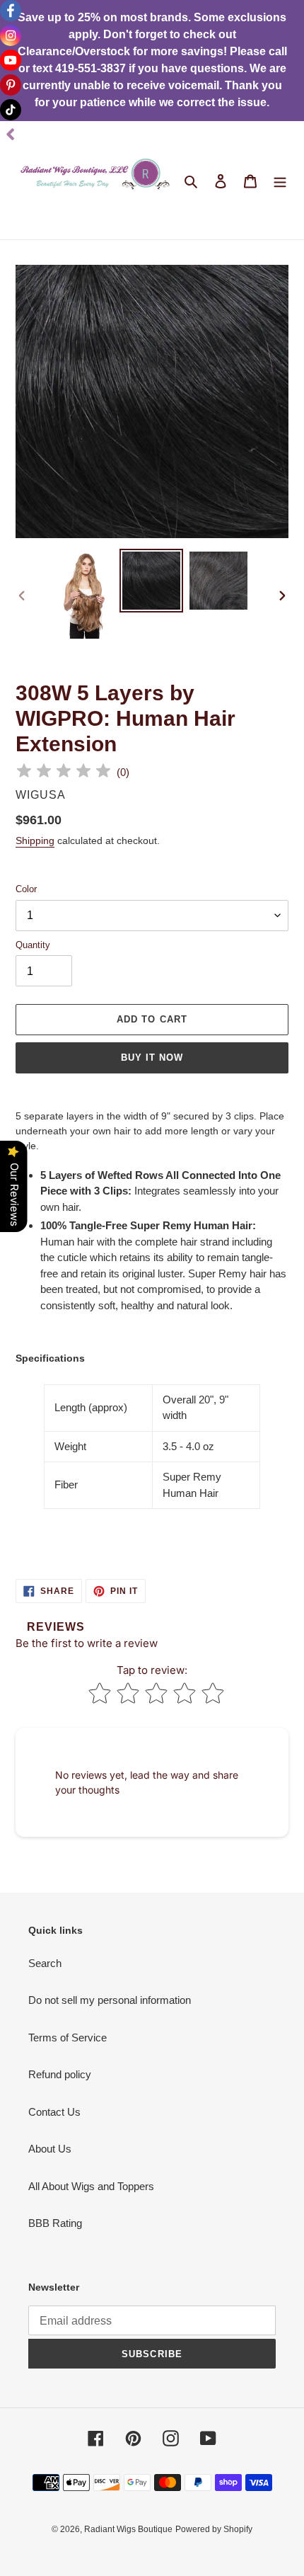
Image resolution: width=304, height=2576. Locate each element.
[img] (64, 773)
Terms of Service (68, 2038)
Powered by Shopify (214, 2529)
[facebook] (11, 11)
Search (45, 1963)
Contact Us (54, 2112)
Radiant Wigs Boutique (128, 2529)
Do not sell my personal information (110, 2000)
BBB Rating (55, 2223)
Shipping (35, 840)
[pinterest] (11, 85)
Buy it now (152, 1058)
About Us (50, 2149)
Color (26, 889)
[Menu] (280, 180)
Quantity (33, 945)
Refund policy (60, 2074)
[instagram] (11, 35)
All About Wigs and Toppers (91, 2186)
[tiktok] (11, 110)
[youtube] (11, 60)
